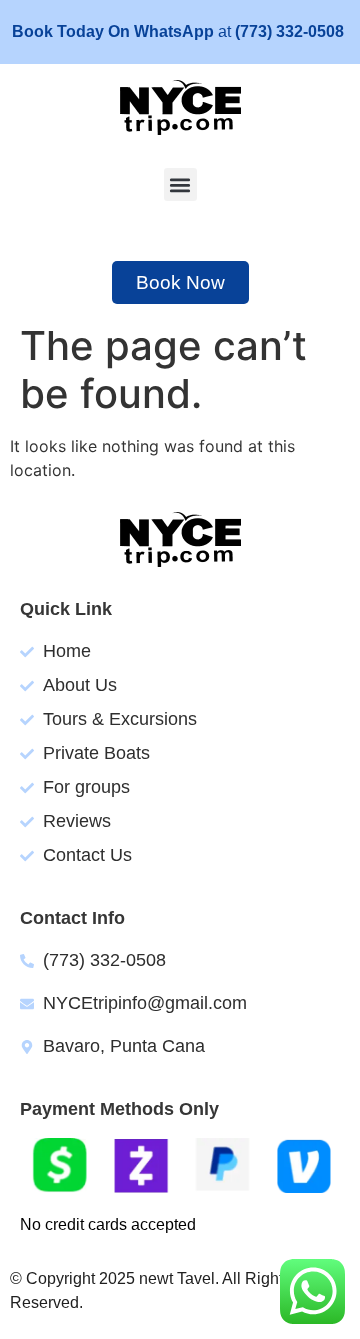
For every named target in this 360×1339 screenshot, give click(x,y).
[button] (180, 184)
